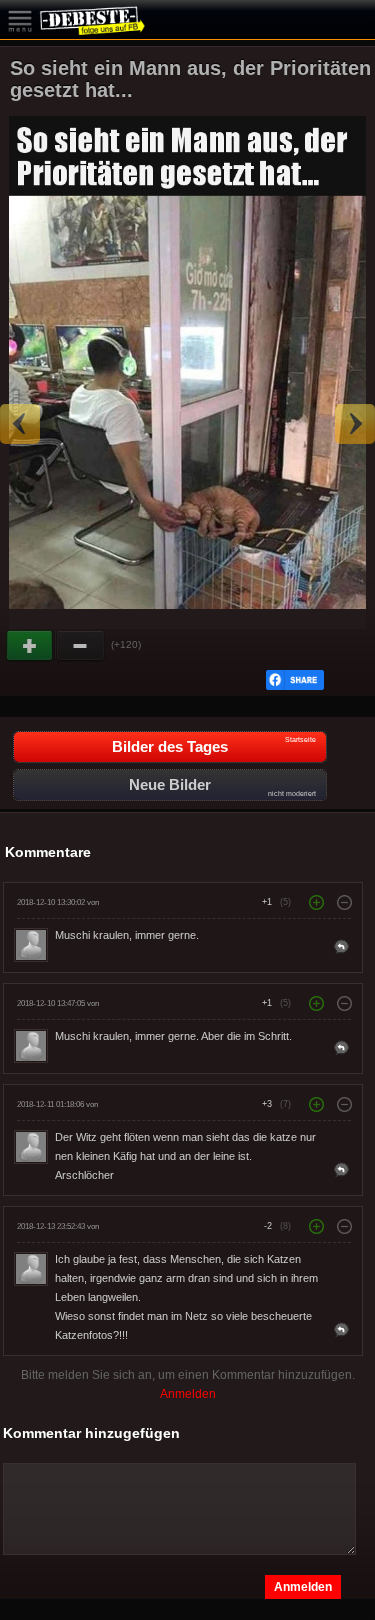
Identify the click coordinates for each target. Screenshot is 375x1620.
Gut (31, 646)
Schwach (81, 646)
